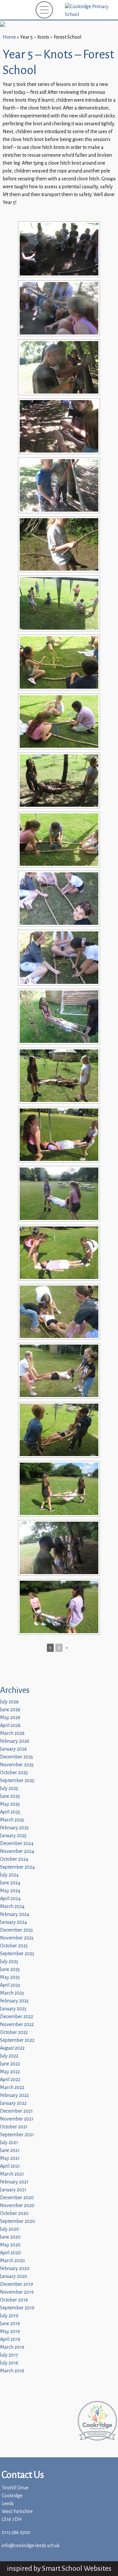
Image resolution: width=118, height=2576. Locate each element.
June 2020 (10, 2237)
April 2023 (10, 1985)
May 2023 (10, 1977)
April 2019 (10, 2339)
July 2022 (9, 2056)
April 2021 (10, 2166)
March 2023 (12, 1993)
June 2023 (10, 1969)
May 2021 (10, 2158)
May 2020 (10, 2245)
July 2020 (10, 2229)
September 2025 (17, 1781)
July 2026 (9, 1702)
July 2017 (9, 2355)
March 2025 (12, 1820)
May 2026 (10, 1718)
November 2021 (17, 2119)
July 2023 (9, 1962)
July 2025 (9, 1788)
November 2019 (17, 2292)
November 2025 (17, 1765)
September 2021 (17, 2135)
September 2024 (17, 1867)
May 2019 (10, 2332)
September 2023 (17, 1954)
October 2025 (14, 1773)
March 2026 (12, 1733)
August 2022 (12, 2048)
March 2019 (12, 2347)
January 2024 (13, 1922)
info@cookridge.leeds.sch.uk (31, 2546)
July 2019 (9, 2316)
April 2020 (10, 2253)
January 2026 (13, 1749)
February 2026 (15, 1741)
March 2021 (12, 2174)
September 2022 (17, 2040)
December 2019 (17, 2284)
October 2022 (14, 2032)
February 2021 (14, 2182)
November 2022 (17, 2025)
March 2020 (12, 2261)
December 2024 (17, 1844)
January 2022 (13, 2103)
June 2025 (10, 1796)
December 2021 (16, 2111)
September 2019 (17, 2308)
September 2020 (18, 2221)
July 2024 (9, 1875)
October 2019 (14, 2300)
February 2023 (14, 2001)
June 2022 (10, 2064)
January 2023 (13, 2009)
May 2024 (10, 1891)
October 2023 (14, 1946)
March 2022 (12, 2088)
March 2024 (12, 1907)
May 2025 (10, 1804)
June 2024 (10, 1883)
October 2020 (14, 2213)
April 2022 (10, 2080)
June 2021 (10, 2150)
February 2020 (15, 2269)
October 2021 (14, 2127)
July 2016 (9, 2363)
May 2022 (10, 2072)
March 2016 (12, 2371)
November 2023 (17, 1938)
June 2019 (10, 2324)
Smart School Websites (77, 2568)
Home (9, 37)
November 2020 (17, 2206)
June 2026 (10, 1710)
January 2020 (14, 2276)
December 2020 (17, 2198)
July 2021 (9, 2143)
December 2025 (17, 1757)
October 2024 (14, 1859)
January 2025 (13, 1836)
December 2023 (16, 1930)
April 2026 (10, 1725)
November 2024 (17, 1851)
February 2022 (14, 2095)
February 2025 (14, 1828)
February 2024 (15, 1914)
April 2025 (10, 1812)
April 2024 (10, 1899)
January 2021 (13, 2190)
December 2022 (17, 2017)
